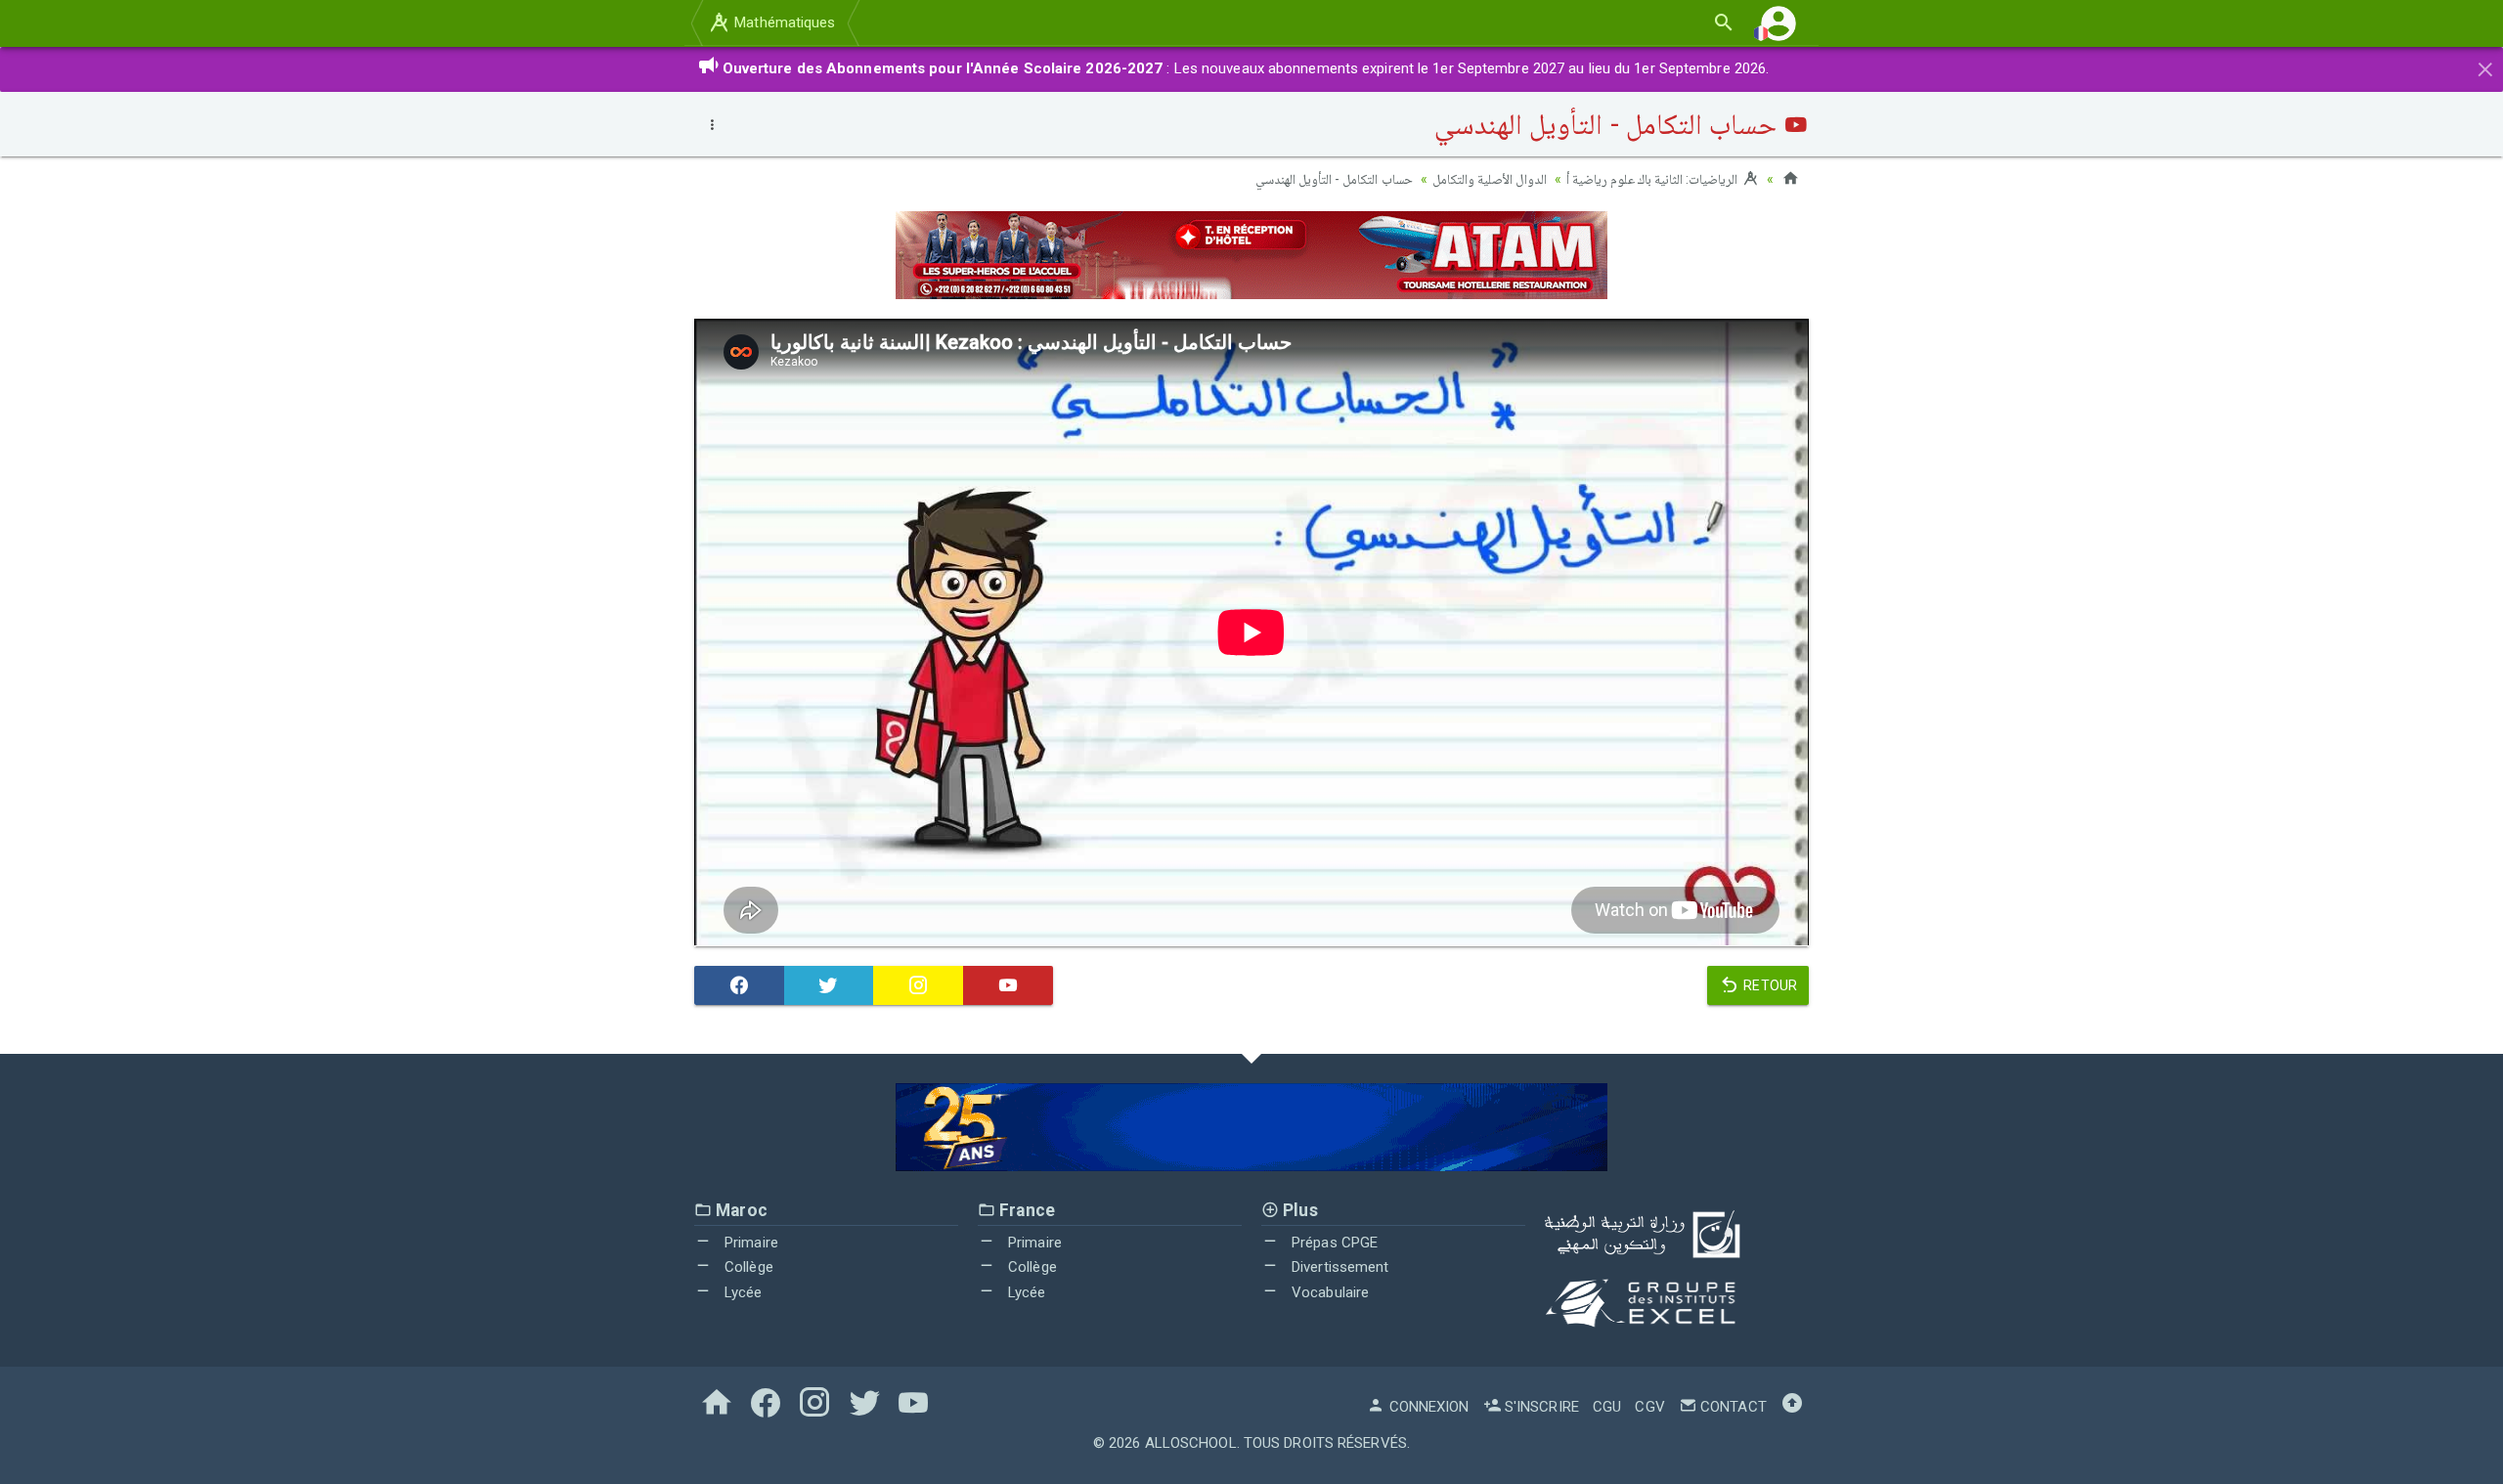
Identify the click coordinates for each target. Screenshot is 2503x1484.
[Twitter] (829, 985)
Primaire (749, 1243)
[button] (1778, 23)
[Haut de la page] (1792, 1407)
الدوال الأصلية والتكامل (1490, 179)
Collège (747, 1267)
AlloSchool (1191, 1443)
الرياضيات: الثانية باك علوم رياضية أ (1654, 179)
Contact (1732, 1407)
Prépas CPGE (1333, 1243)
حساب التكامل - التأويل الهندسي (1334, 179)
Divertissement (1339, 1267)
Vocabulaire (1328, 1292)
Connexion (1427, 1407)
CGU (1607, 1407)
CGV (1649, 1407)
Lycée (742, 1292)
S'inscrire (1540, 1407)
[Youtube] (1008, 985)
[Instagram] (918, 985)
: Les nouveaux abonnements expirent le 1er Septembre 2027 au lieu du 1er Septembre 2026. (1246, 68)
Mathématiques (783, 22)
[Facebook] (739, 985)
